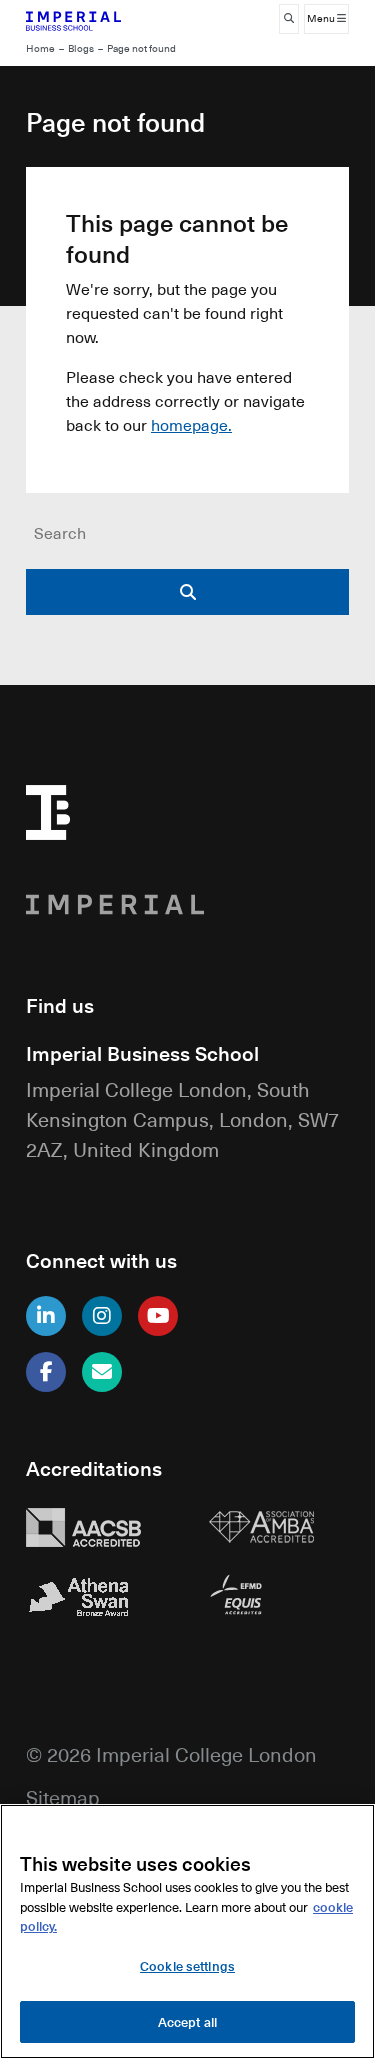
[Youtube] (158, 1316)
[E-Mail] (102, 1372)
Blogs (81, 48)
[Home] (97, 19)
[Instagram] (102, 1316)
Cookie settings (187, 1965)
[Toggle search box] (289, 19)
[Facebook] (46, 1372)
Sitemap (63, 1796)
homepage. (191, 425)
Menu (322, 18)
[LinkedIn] (46, 1316)
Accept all (187, 2021)
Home (40, 48)
